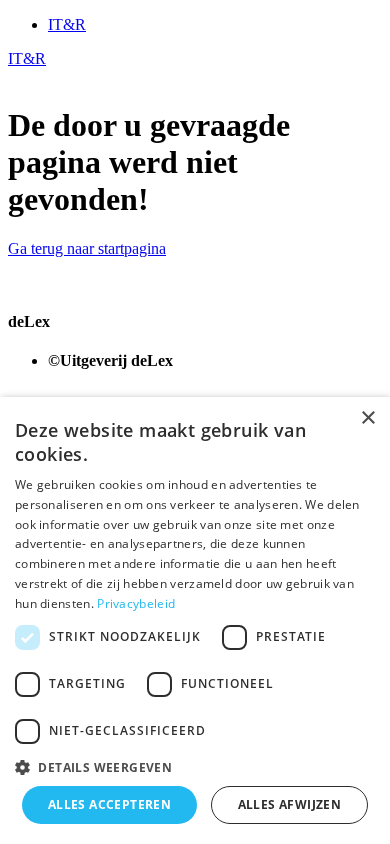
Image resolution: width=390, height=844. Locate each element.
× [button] (367, 418)
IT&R (67, 24)
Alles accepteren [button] (109, 804)
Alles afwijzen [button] (290, 804)
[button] (195, 766)
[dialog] (195, 620)
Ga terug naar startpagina (87, 248)
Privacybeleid (136, 603)
